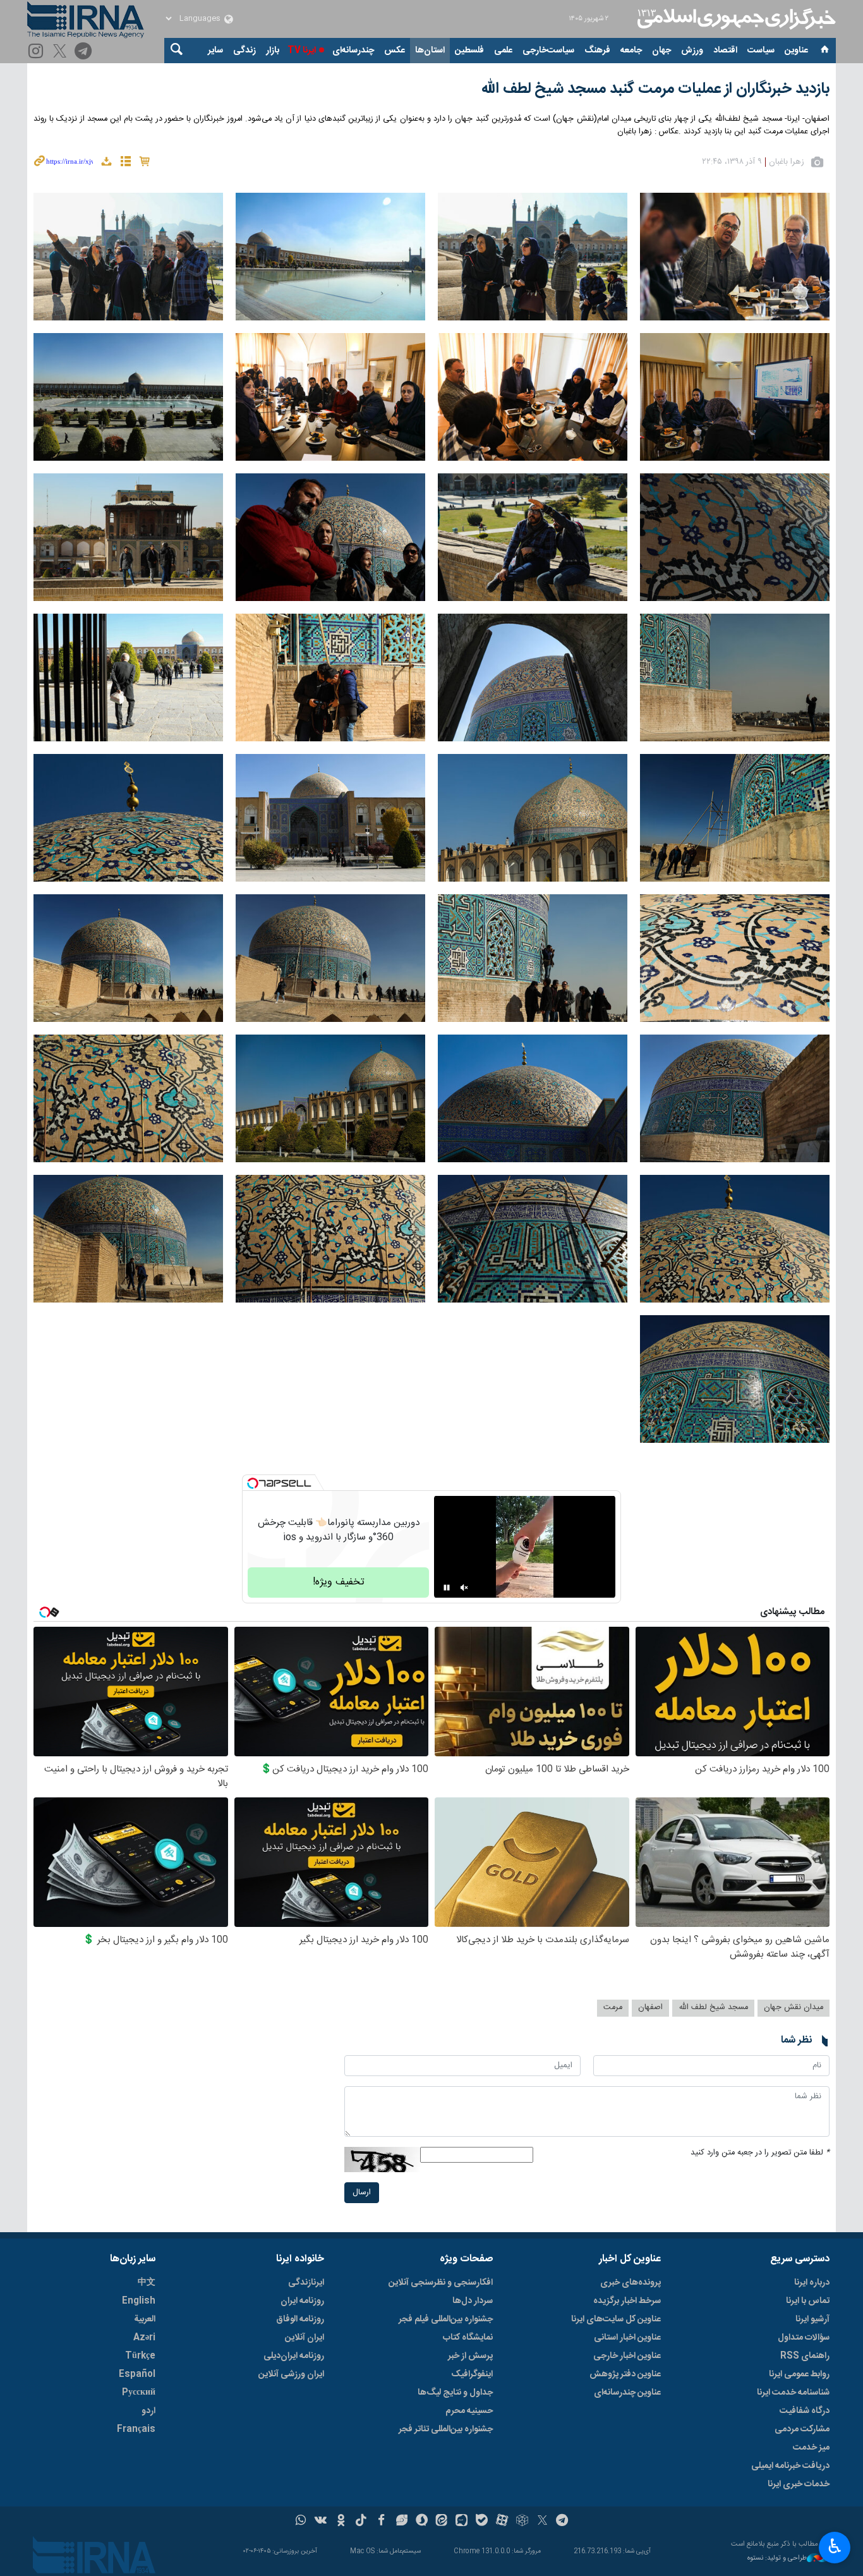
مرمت (613, 2008)
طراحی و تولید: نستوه (777, 2559)
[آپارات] (502, 2522)
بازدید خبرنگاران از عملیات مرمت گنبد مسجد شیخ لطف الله (655, 89)
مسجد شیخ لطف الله (713, 2008)
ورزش (692, 51)
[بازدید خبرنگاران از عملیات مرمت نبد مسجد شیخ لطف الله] (735, 257)
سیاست (761, 51)
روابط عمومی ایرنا (799, 2374)
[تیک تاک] (361, 2522)
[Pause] (447, 1588)
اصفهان (650, 2008)
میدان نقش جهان (794, 2008)
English (139, 2301)
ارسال (362, 2193)
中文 (147, 2283)
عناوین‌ (796, 51)
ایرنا (735, 19)
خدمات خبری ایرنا (799, 2484)
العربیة (145, 2319)
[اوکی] (341, 2522)
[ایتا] (442, 2522)
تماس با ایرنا (808, 2301)
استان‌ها (430, 51)
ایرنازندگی (306, 2283)
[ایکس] (542, 2522)
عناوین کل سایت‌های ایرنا (616, 2319)
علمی (503, 51)
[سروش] (422, 2522)
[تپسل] (253, 1483)
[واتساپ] (301, 2522)
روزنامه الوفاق (300, 2319)
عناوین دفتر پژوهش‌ (625, 2374)
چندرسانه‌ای (353, 51)
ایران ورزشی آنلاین (291, 2374)
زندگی (244, 51)
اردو (148, 2411)
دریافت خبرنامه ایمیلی (790, 2466)
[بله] (482, 2522)
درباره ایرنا (812, 2283)
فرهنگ (597, 51)
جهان (661, 51)
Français (136, 2429)
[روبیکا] (522, 2522)
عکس (395, 51)
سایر (215, 51)
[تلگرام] (85, 52)
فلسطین (469, 51)
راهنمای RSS (805, 2356)
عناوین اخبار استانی (627, 2338)
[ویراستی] (401, 2522)
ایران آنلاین (305, 2338)
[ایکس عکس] (62, 52)
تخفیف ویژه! (339, 1582)
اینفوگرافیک (472, 2374)
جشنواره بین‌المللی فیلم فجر (446, 2319)
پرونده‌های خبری (631, 2283)
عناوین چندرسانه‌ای (627, 2393)
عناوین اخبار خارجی (627, 2356)
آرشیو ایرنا (812, 2319)
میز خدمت (811, 2448)
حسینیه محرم (469, 2411)
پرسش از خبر (470, 2356)
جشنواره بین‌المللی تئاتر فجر (446, 2429)
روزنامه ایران (302, 2301)
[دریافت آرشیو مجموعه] (106, 163)
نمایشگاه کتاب (468, 2338)
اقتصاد (725, 51)
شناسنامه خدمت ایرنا (793, 2393)
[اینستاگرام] (38, 52)
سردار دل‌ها (473, 2301)
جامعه (631, 51)
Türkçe (140, 2356)
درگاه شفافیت (805, 2411)
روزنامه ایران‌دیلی (294, 2356)
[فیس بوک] (381, 2522)
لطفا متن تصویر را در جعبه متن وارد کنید (760, 2153)
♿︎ (835, 2546)
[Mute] (464, 1588)
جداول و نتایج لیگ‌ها (455, 2393)
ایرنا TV (302, 51)
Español (137, 2374)
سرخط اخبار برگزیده (627, 2301)
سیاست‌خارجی (548, 51)
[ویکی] (321, 2522)
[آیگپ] (462, 2522)
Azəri (144, 2338)
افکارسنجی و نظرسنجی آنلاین (441, 2283)
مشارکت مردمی (802, 2429)
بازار (273, 51)
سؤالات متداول (804, 2338)
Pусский (139, 2393)
